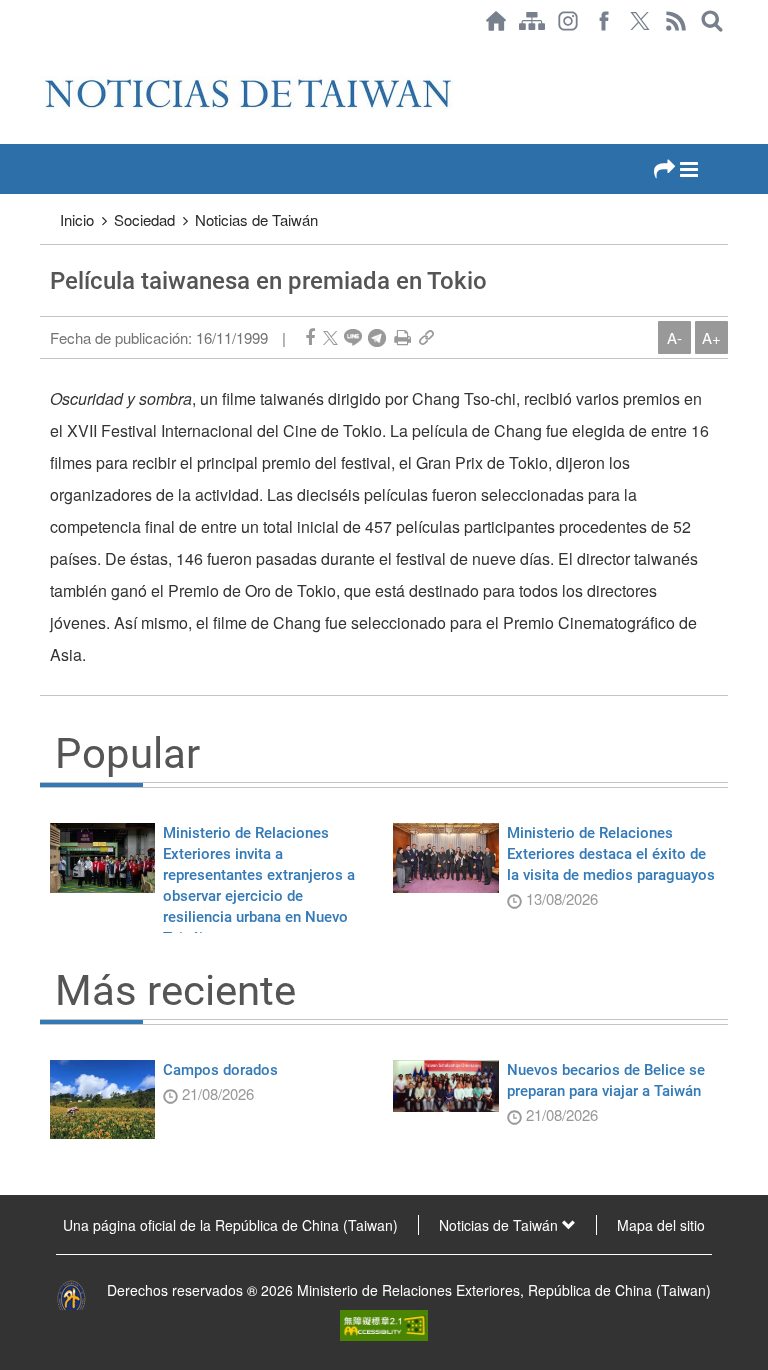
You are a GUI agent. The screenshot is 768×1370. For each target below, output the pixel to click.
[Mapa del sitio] (532, 21)
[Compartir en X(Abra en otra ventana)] (330, 337)
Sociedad (144, 219)
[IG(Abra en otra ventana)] (568, 21)
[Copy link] (426, 337)
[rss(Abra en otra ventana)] (676, 21)
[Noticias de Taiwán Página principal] (496, 21)
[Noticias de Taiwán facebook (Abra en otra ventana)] (604, 21)
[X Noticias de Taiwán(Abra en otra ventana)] (640, 21)
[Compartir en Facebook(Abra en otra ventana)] (310, 337)
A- (674, 337)
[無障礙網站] (384, 1323)
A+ (711, 337)
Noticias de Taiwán (256, 219)
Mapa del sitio (661, 1225)
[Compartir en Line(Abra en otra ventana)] (353, 337)
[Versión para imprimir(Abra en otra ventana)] (402, 337)
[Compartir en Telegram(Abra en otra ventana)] (377, 337)
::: (46, 52)
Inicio (77, 219)
